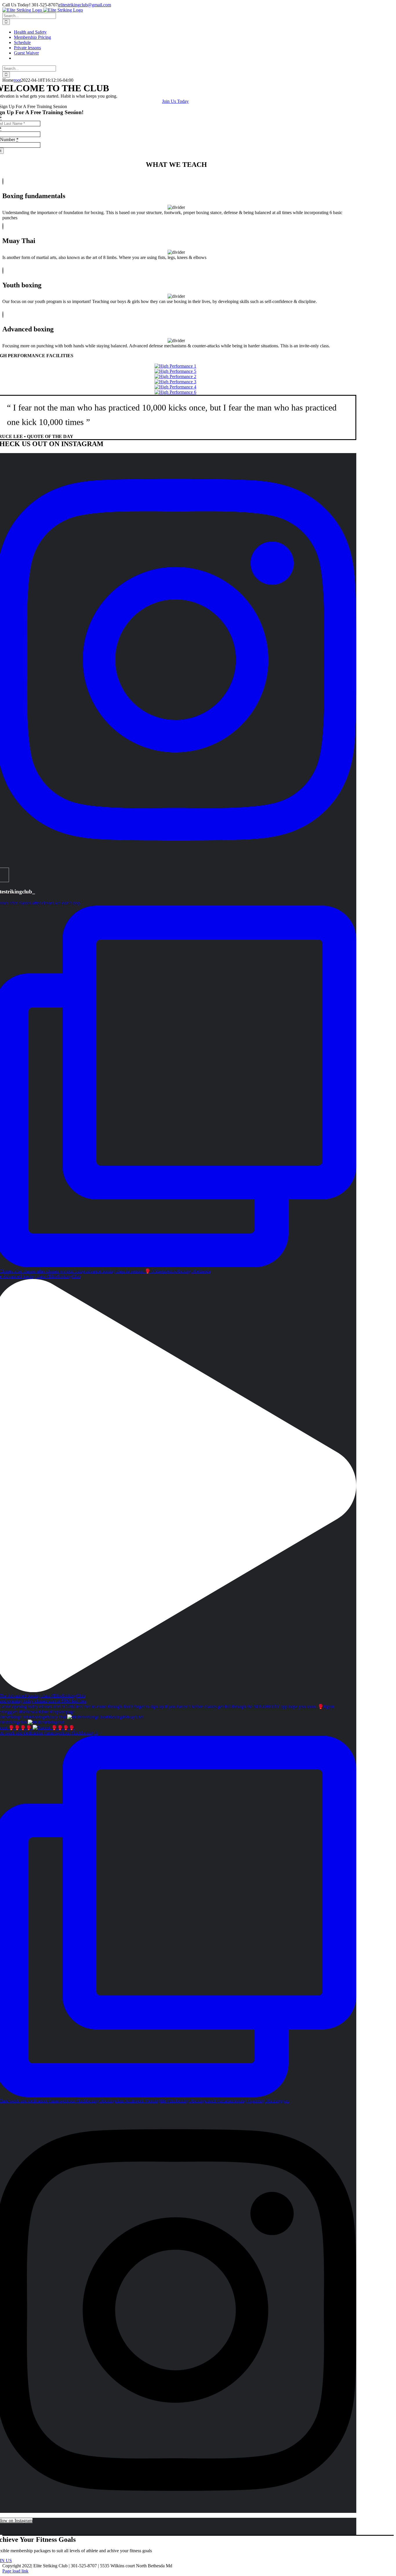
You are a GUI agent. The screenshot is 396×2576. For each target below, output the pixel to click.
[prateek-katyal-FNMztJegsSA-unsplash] (175, 382)
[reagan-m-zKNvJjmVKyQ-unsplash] (175, 392)
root (17, 80)
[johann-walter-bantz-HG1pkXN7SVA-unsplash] (175, 376)
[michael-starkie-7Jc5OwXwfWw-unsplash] (175, 371)
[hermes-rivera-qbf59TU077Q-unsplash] (175, 387)
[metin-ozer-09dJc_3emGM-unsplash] (175, 366)
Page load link (15, 2571)
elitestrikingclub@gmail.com (85, 5)
